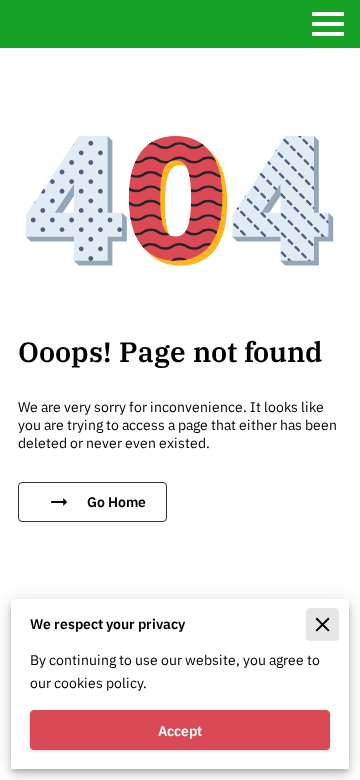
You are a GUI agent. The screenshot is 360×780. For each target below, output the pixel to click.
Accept (180, 730)
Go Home (116, 501)
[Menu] (328, 24)
